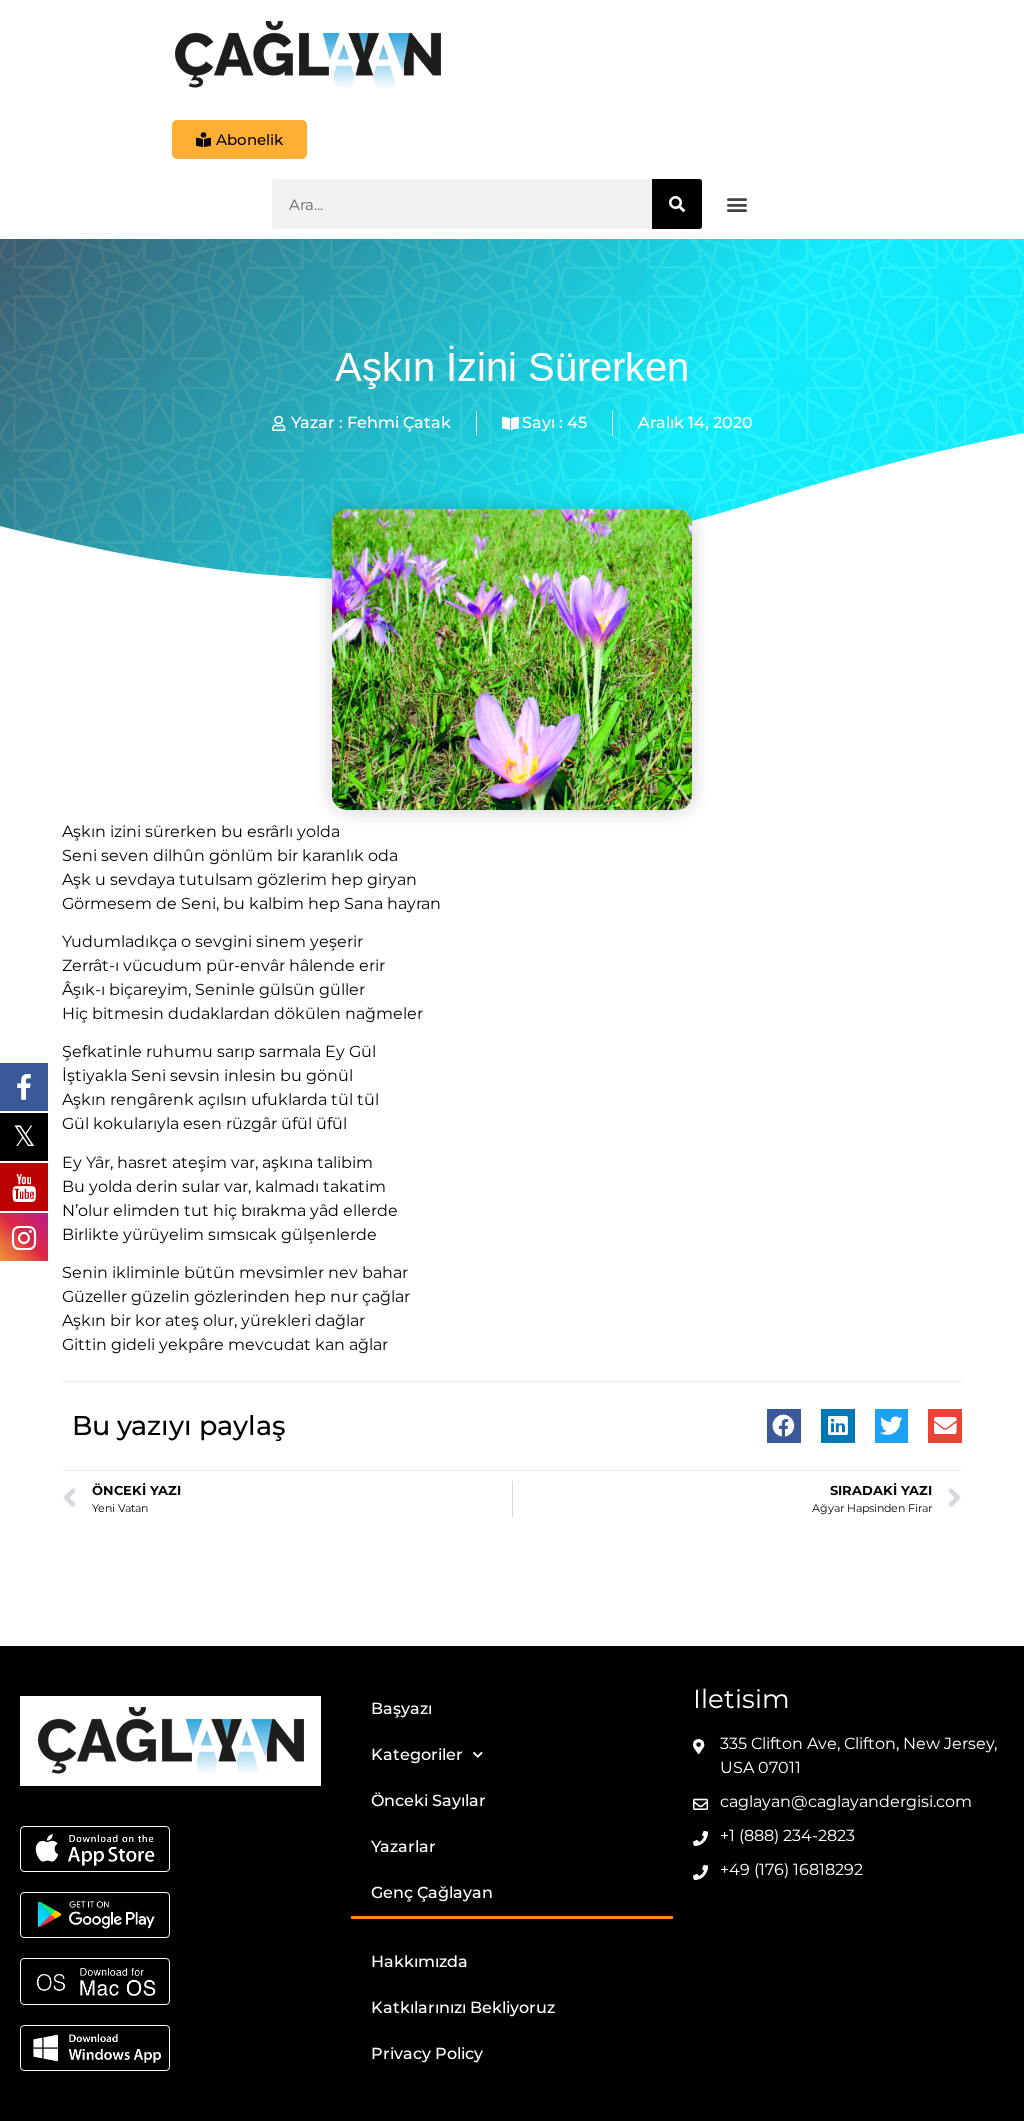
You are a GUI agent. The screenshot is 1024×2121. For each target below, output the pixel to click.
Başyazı (401, 1708)
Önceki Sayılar (428, 1800)
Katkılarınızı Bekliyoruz (463, 2007)
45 (577, 422)
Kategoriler (417, 1754)
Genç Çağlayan (432, 1892)
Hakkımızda (419, 1961)
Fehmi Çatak (399, 422)
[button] (737, 204)
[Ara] (677, 204)
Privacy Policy (427, 2053)
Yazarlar (403, 1846)
